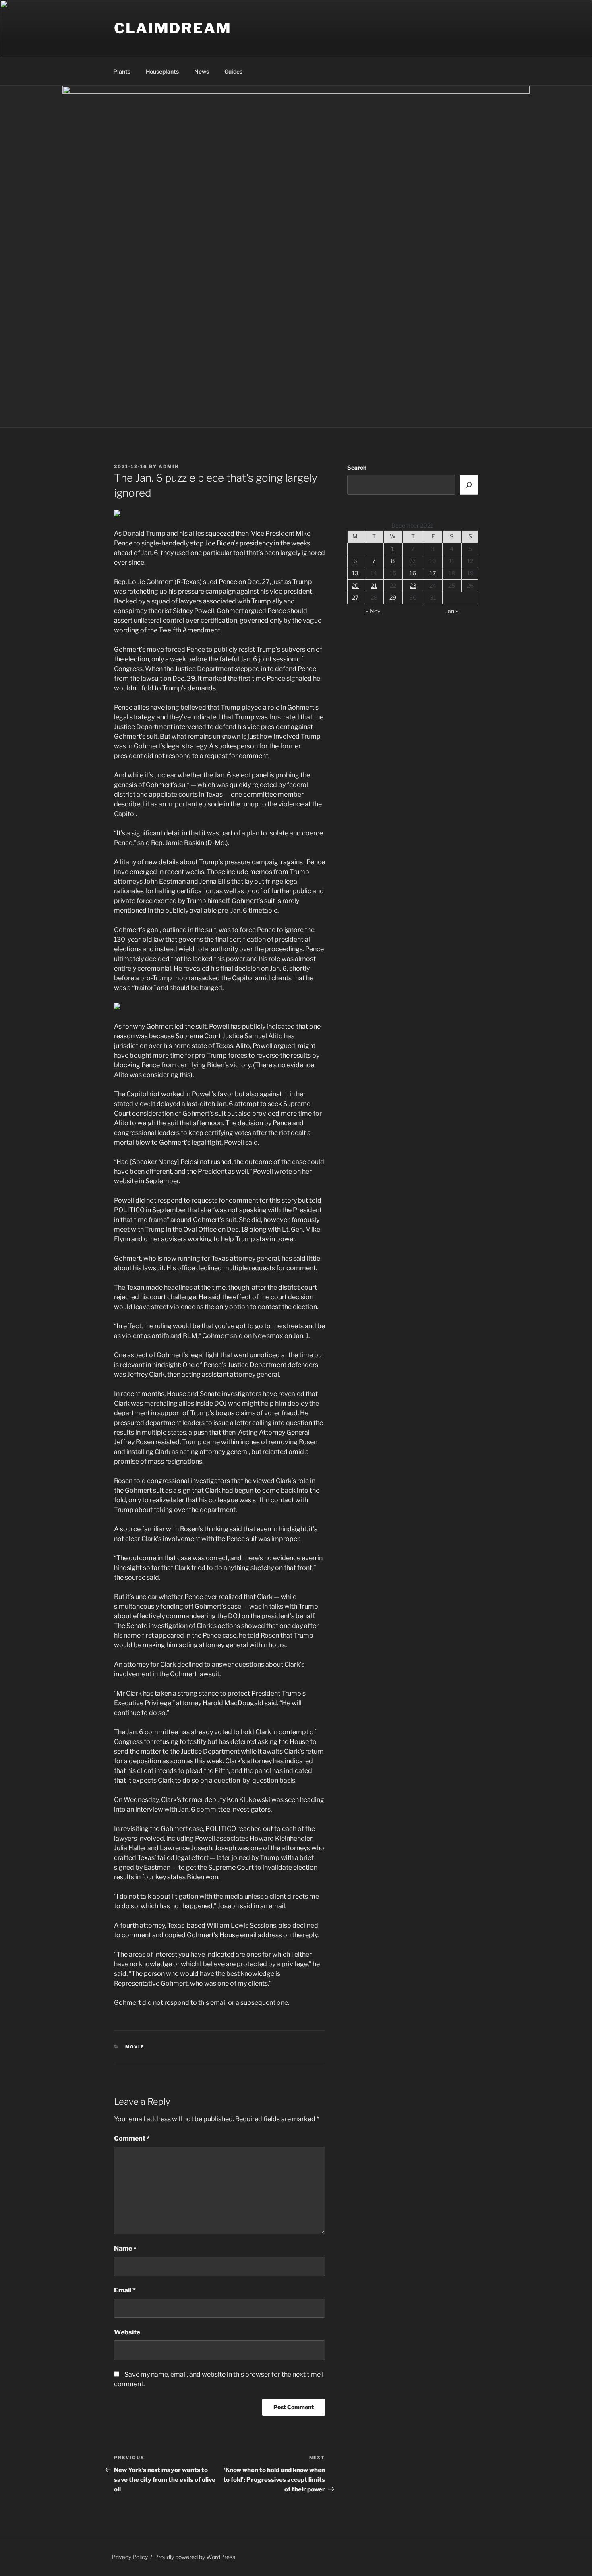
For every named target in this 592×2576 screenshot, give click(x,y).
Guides (233, 71)
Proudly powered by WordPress (195, 2557)
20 (355, 585)
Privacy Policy (130, 2557)
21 (374, 585)
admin (169, 466)
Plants (122, 71)
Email (125, 2290)
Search (357, 467)
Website (127, 2332)
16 (413, 573)
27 (355, 597)
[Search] (469, 485)
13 (355, 573)
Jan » (452, 611)
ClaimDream (173, 28)
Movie (135, 2047)
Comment (132, 2138)
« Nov (373, 611)
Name (125, 2248)
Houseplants (162, 71)
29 (393, 597)
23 (413, 585)
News (202, 71)
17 (433, 573)
